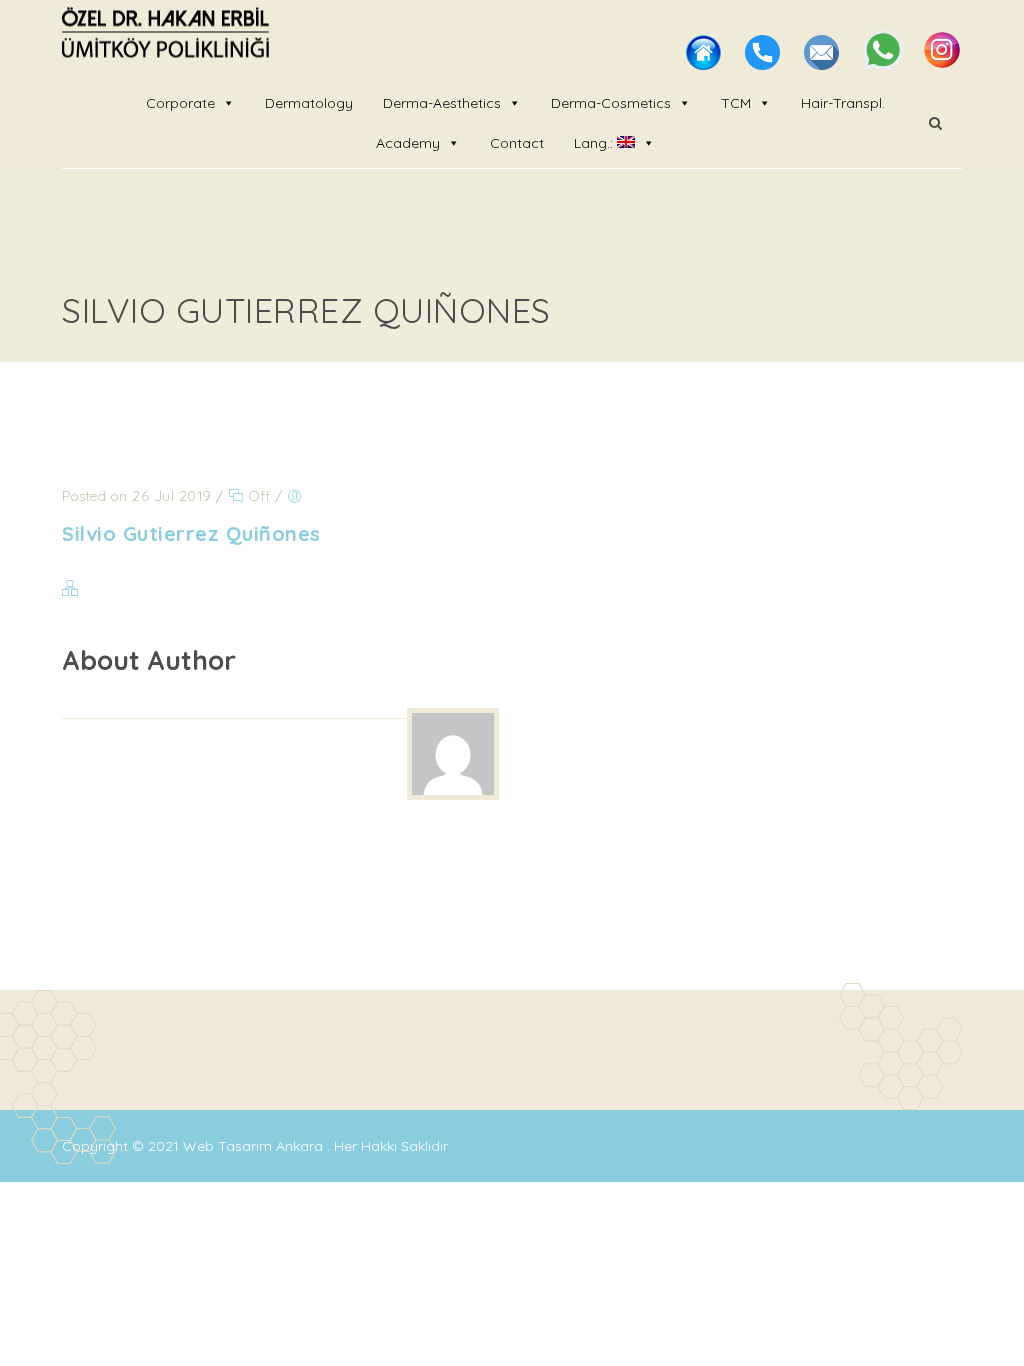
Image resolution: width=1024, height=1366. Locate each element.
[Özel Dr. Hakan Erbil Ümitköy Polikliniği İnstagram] (942, 64)
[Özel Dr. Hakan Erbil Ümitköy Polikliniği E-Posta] (823, 64)
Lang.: (595, 143)
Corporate (180, 103)
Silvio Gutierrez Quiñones (191, 533)
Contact (517, 143)
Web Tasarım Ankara (255, 1146)
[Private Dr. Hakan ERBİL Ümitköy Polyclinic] (165, 35)
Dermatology (309, 103)
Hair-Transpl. (843, 103)
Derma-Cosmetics (611, 103)
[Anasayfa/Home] (705, 64)
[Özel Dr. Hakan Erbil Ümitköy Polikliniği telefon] (764, 64)
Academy (408, 143)
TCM (736, 103)
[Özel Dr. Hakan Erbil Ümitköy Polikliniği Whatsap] (885, 64)
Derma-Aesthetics (442, 103)
